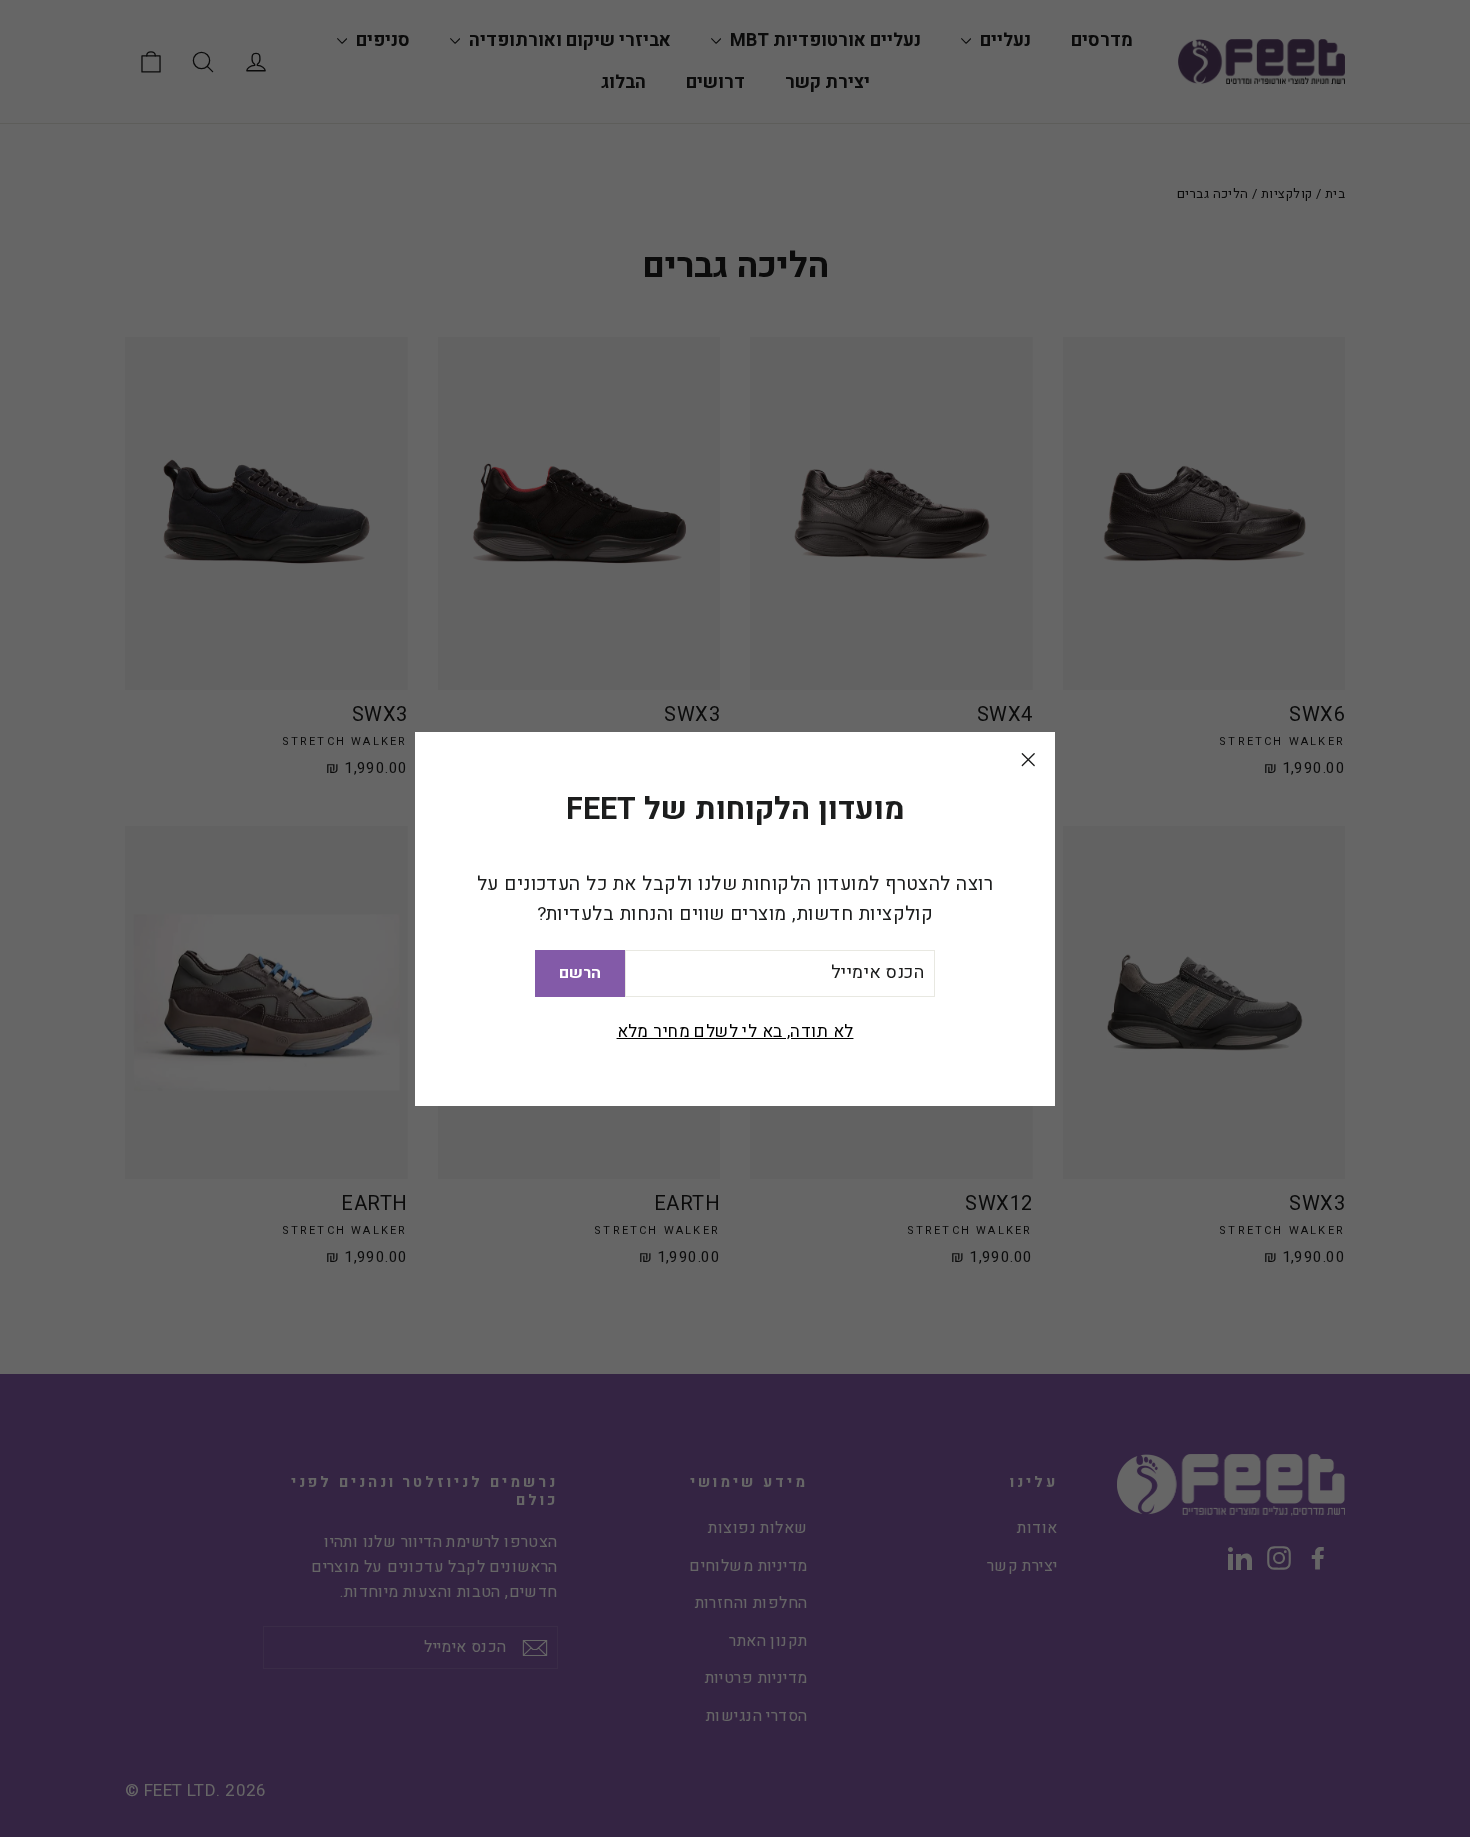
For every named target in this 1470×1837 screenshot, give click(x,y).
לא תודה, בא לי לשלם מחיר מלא (735, 1030)
